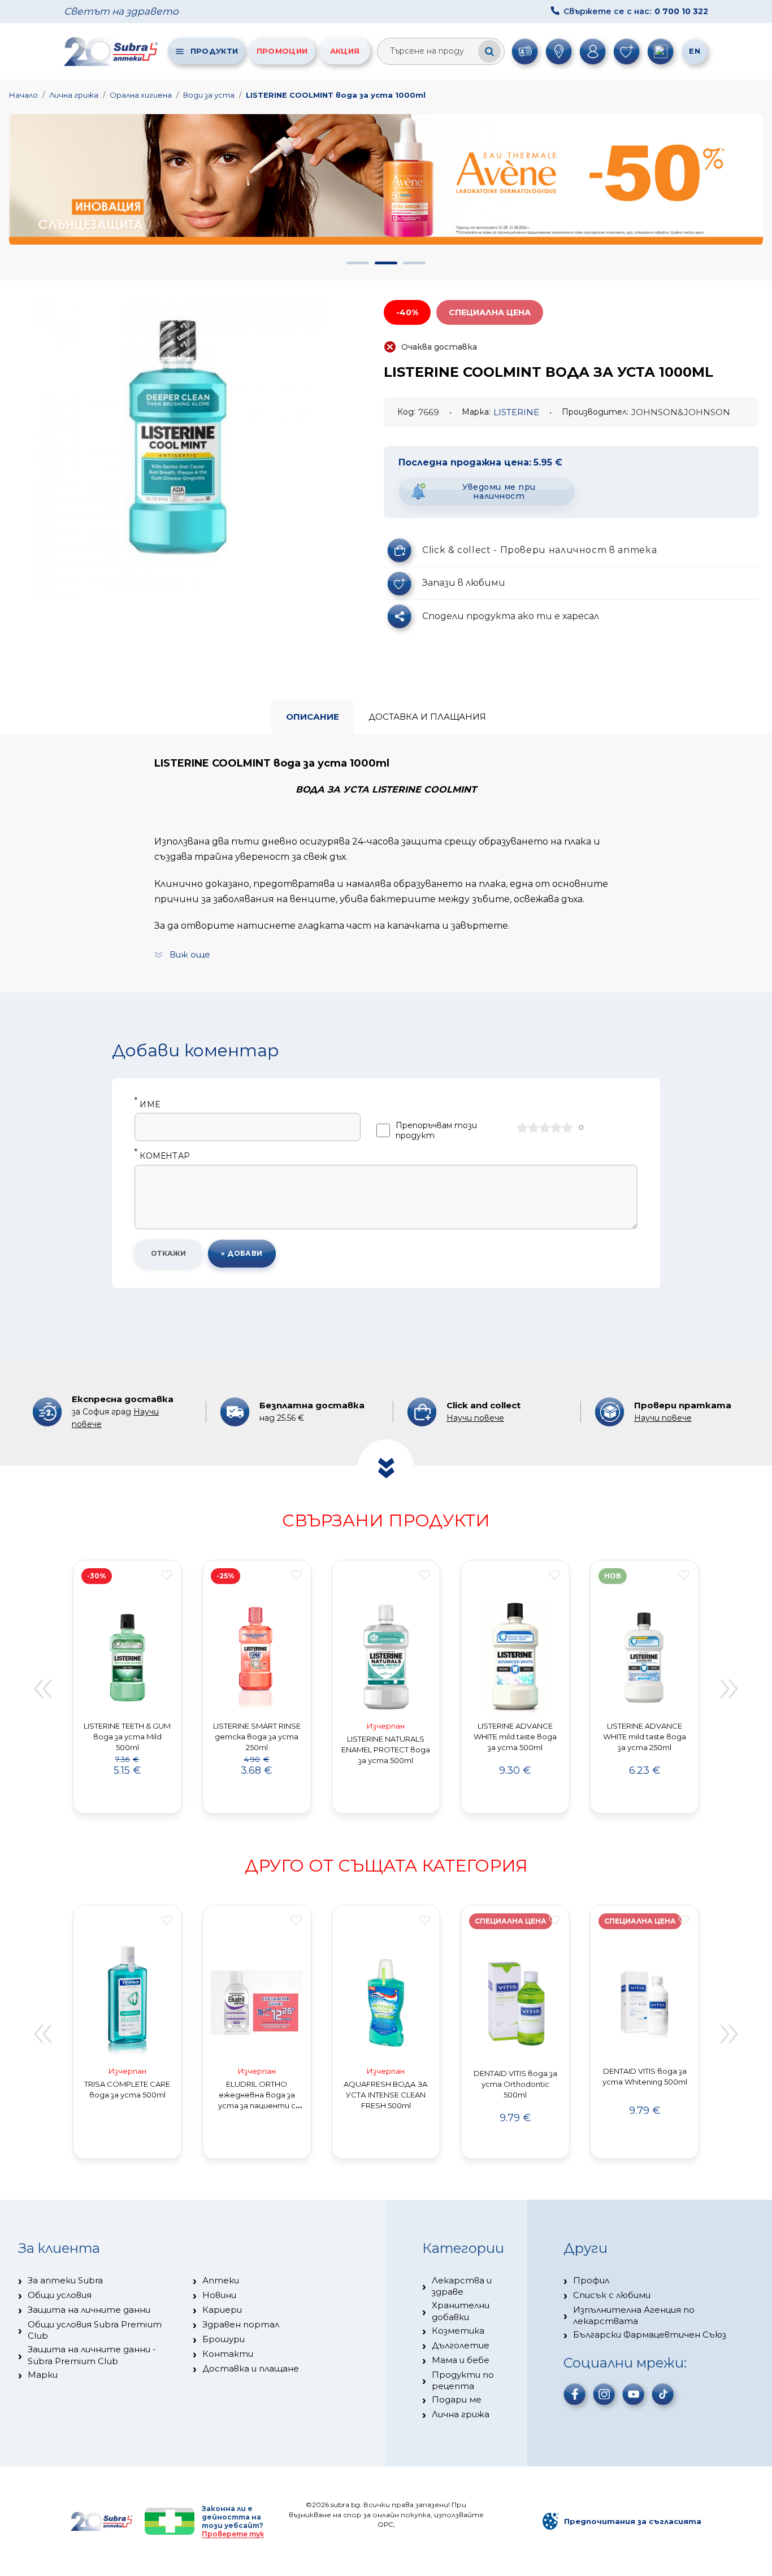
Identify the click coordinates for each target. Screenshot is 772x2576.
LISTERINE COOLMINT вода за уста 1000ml (336, 95)
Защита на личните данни (89, 2310)
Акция (345, 51)
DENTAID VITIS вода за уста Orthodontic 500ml (515, 2084)
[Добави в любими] (167, 1575)
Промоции (282, 51)
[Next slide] (730, 1689)
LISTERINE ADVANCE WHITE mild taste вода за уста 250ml (645, 1737)
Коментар (162, 1156)
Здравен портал (241, 2324)
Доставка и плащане (251, 2368)
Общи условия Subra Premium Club (95, 2330)
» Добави (242, 1253)
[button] (358, 263)
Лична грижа (74, 95)
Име (147, 1105)
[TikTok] (663, 2394)
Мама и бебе (461, 2360)
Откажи (169, 1253)
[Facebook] (575, 2394)
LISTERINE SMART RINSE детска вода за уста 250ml (257, 1737)
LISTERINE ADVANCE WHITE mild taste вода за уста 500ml (515, 1737)
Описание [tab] (313, 717)
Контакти (228, 2354)
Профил (591, 2280)
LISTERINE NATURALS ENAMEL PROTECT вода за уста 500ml (386, 1750)
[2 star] (534, 1128)
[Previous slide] (42, 1689)
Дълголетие (461, 2345)
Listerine (516, 412)
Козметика (458, 2331)
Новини (219, 2295)
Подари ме (457, 2399)
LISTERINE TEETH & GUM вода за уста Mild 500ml (127, 1737)
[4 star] (556, 1128)
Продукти (214, 51)
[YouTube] (634, 2394)
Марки (43, 2375)
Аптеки (221, 2280)
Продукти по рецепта (463, 2380)
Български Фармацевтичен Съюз (650, 2334)
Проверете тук (233, 2534)
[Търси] (489, 51)
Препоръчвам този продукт (436, 1131)
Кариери (222, 2310)
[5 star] (567, 1128)
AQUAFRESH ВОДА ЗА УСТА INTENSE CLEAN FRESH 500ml (386, 2095)
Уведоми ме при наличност (499, 492)
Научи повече (475, 1418)
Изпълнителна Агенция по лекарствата (634, 2315)
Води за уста (209, 95)
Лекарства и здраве (462, 2286)
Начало (23, 95)
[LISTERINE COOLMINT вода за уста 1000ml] (178, 447)
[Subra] (112, 51)
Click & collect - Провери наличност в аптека (539, 550)
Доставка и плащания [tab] (427, 717)
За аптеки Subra (65, 2280)
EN (695, 51)
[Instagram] (604, 2394)
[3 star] (545, 1128)
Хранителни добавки (461, 2311)
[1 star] (522, 1128)
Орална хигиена (141, 95)
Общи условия (60, 2295)
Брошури (224, 2339)
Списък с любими (612, 2295)
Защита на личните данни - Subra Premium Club (92, 2355)
